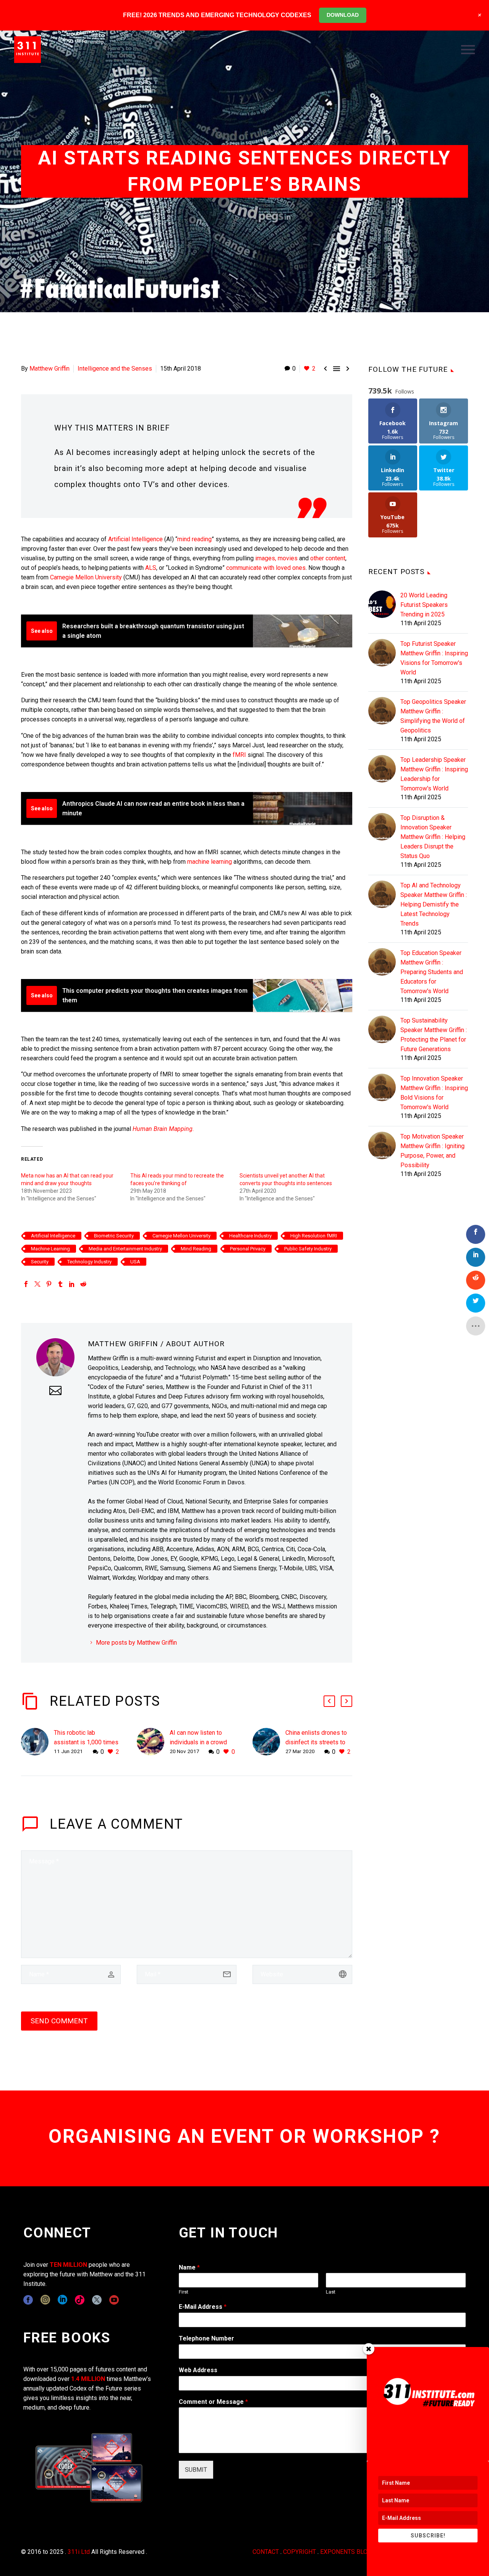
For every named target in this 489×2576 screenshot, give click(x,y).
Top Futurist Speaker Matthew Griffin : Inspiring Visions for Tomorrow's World (434, 658)
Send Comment (59, 2021)
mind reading (194, 539)
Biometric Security (114, 1236)
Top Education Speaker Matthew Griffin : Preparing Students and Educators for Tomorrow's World (432, 972)
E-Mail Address (203, 2307)
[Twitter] (37, 1284)
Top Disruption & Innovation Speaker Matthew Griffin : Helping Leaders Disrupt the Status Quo (433, 837)
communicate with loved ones (266, 568)
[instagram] (45, 2300)
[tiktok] (80, 2300)
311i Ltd (79, 2552)
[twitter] (97, 2300)
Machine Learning (50, 1249)
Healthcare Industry (250, 1236)
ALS (151, 568)
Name (189, 2267)
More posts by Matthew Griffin (136, 1643)
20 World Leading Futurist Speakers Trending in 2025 (424, 605)
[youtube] (114, 2300)
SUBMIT (196, 2470)
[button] (329, 1701)
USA (135, 1262)
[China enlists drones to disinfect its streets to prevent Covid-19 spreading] (269, 1742)
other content (328, 558)
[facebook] (28, 2300)
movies (288, 558)
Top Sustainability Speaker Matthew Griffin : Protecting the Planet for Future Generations (434, 1035)
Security (40, 1262)
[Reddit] (83, 1284)
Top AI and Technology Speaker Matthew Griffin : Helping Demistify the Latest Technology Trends (434, 904)
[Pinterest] (49, 1284)
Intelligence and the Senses (115, 369)
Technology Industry (89, 1262)
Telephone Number (206, 2338)
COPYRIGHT (300, 2552)
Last (331, 2292)
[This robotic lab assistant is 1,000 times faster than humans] (37, 1742)
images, (266, 558)
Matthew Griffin (49, 369)
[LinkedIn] (72, 1284)
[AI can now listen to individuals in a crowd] (153, 1742)
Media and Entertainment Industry (125, 1249)
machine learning (210, 862)
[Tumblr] (60, 1284)
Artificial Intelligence (135, 539)
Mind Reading (196, 1249)
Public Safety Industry (308, 1249)
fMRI (239, 755)
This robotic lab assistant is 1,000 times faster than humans (86, 1742)
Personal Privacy (248, 1249)
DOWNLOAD (343, 15)
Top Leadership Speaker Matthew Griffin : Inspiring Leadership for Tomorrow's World (434, 774)
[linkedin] (62, 2300)
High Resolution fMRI (314, 1236)
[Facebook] (26, 1284)
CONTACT (266, 2552)
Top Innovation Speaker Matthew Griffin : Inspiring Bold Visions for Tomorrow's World (434, 1093)
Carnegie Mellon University (86, 577)
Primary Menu (468, 50)
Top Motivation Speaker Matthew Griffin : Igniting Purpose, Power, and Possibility (432, 1151)
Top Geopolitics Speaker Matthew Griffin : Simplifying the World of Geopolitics (433, 716)
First (184, 2292)
